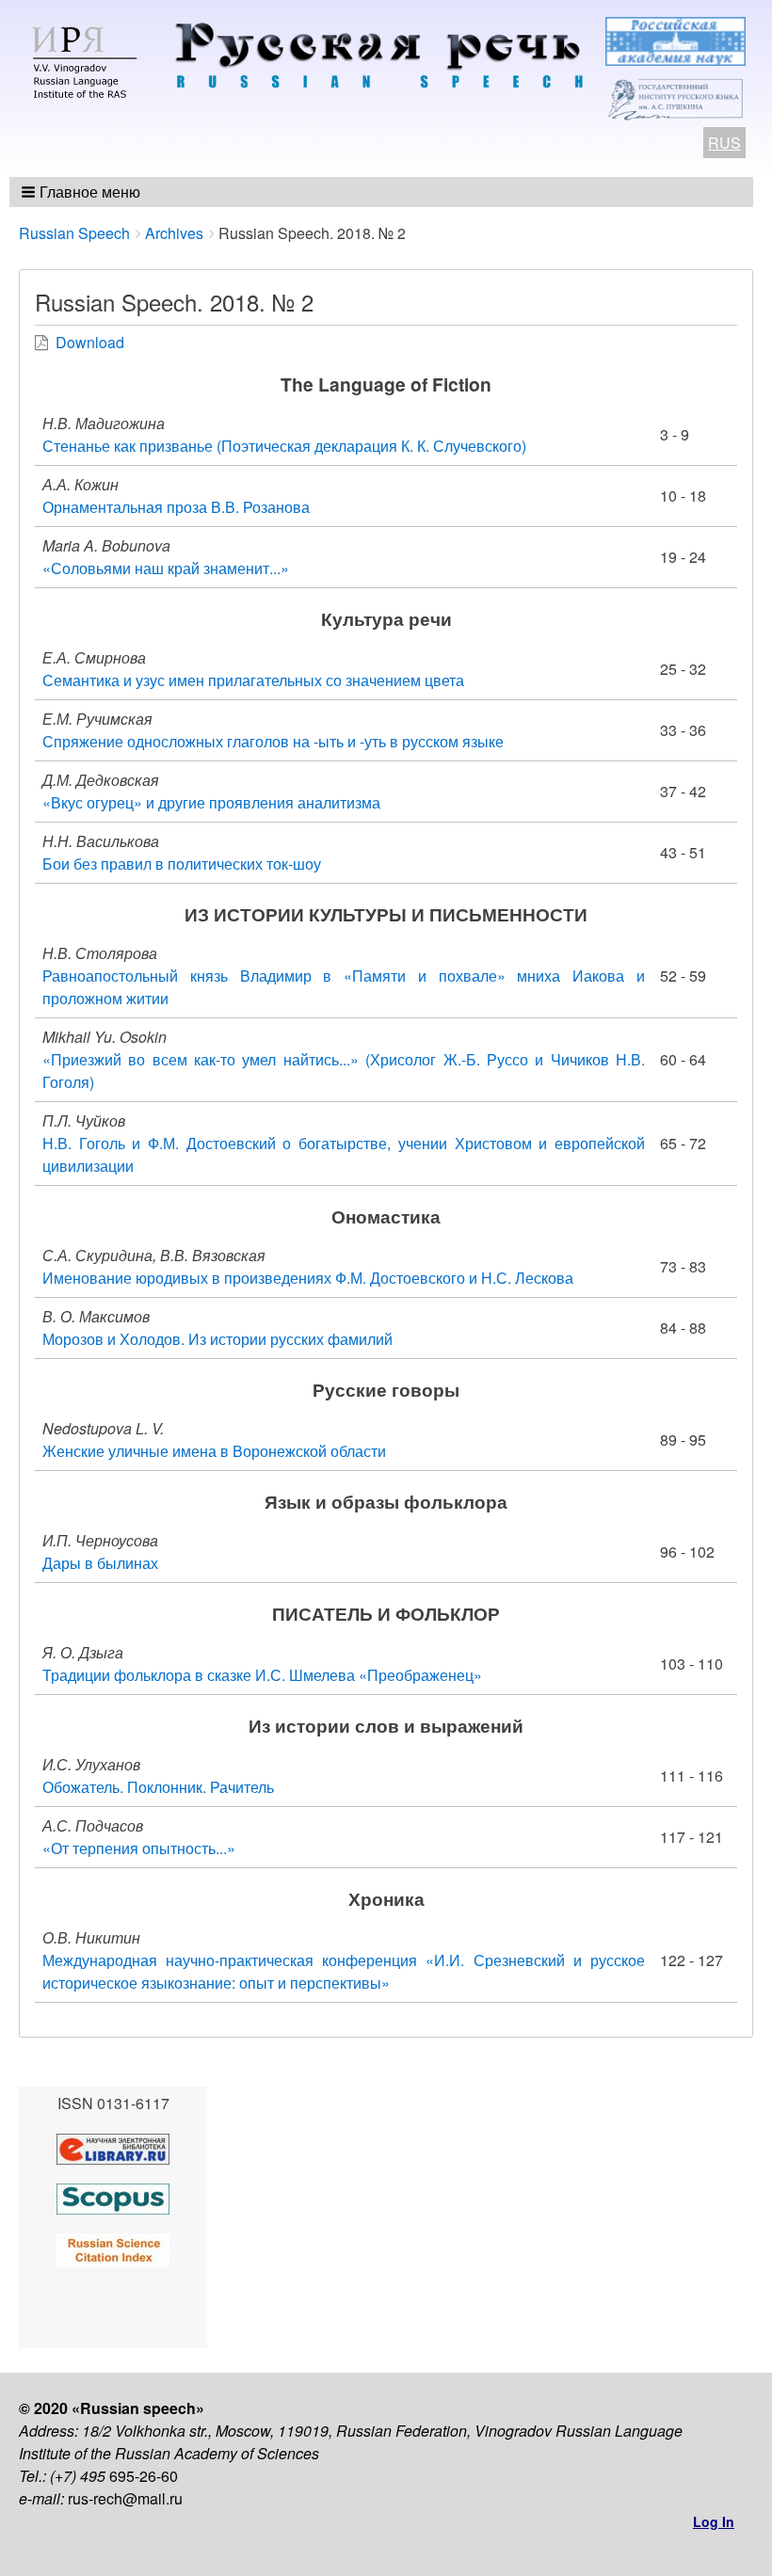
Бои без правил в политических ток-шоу (182, 864)
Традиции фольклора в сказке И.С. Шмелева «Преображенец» (262, 1675)
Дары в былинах (100, 1563)
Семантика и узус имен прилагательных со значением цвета (253, 680)
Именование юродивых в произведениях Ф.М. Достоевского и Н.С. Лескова (308, 1278)
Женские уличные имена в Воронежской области (214, 1451)
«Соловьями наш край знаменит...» (166, 568)
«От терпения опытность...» (139, 1848)
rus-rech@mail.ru (125, 2498)
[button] (82, 192)
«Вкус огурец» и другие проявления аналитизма (211, 802)
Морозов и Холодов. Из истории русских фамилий (217, 1339)
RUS (724, 143)
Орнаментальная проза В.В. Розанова (176, 507)
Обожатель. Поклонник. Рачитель (158, 1787)
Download (90, 342)
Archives (174, 233)
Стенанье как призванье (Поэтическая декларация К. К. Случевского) (284, 446)
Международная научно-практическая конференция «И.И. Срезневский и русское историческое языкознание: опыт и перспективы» (344, 1971)
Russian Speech (74, 233)
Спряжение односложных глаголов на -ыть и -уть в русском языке (273, 741)
